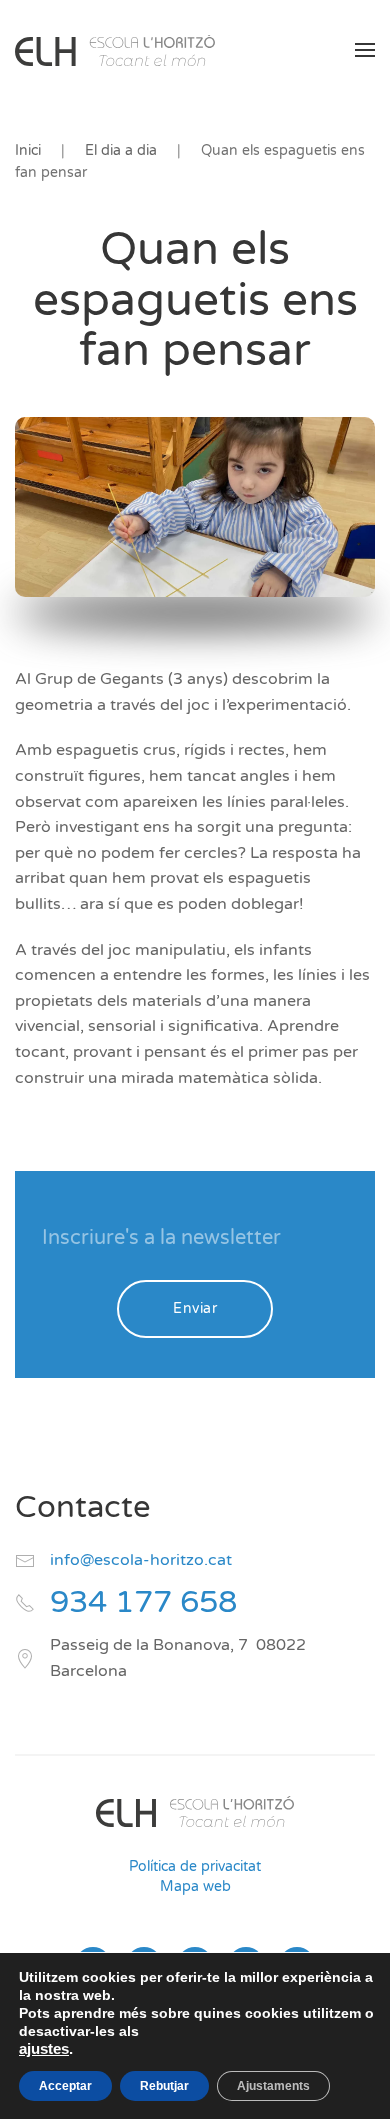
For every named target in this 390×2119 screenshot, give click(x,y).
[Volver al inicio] (115, 50)
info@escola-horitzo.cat (141, 1560)
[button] (365, 50)
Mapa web (195, 1886)
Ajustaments (273, 2086)
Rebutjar (164, 2086)
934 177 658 (143, 1602)
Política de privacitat (195, 1866)
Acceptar (65, 2086)
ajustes (44, 2049)
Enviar (195, 1308)
